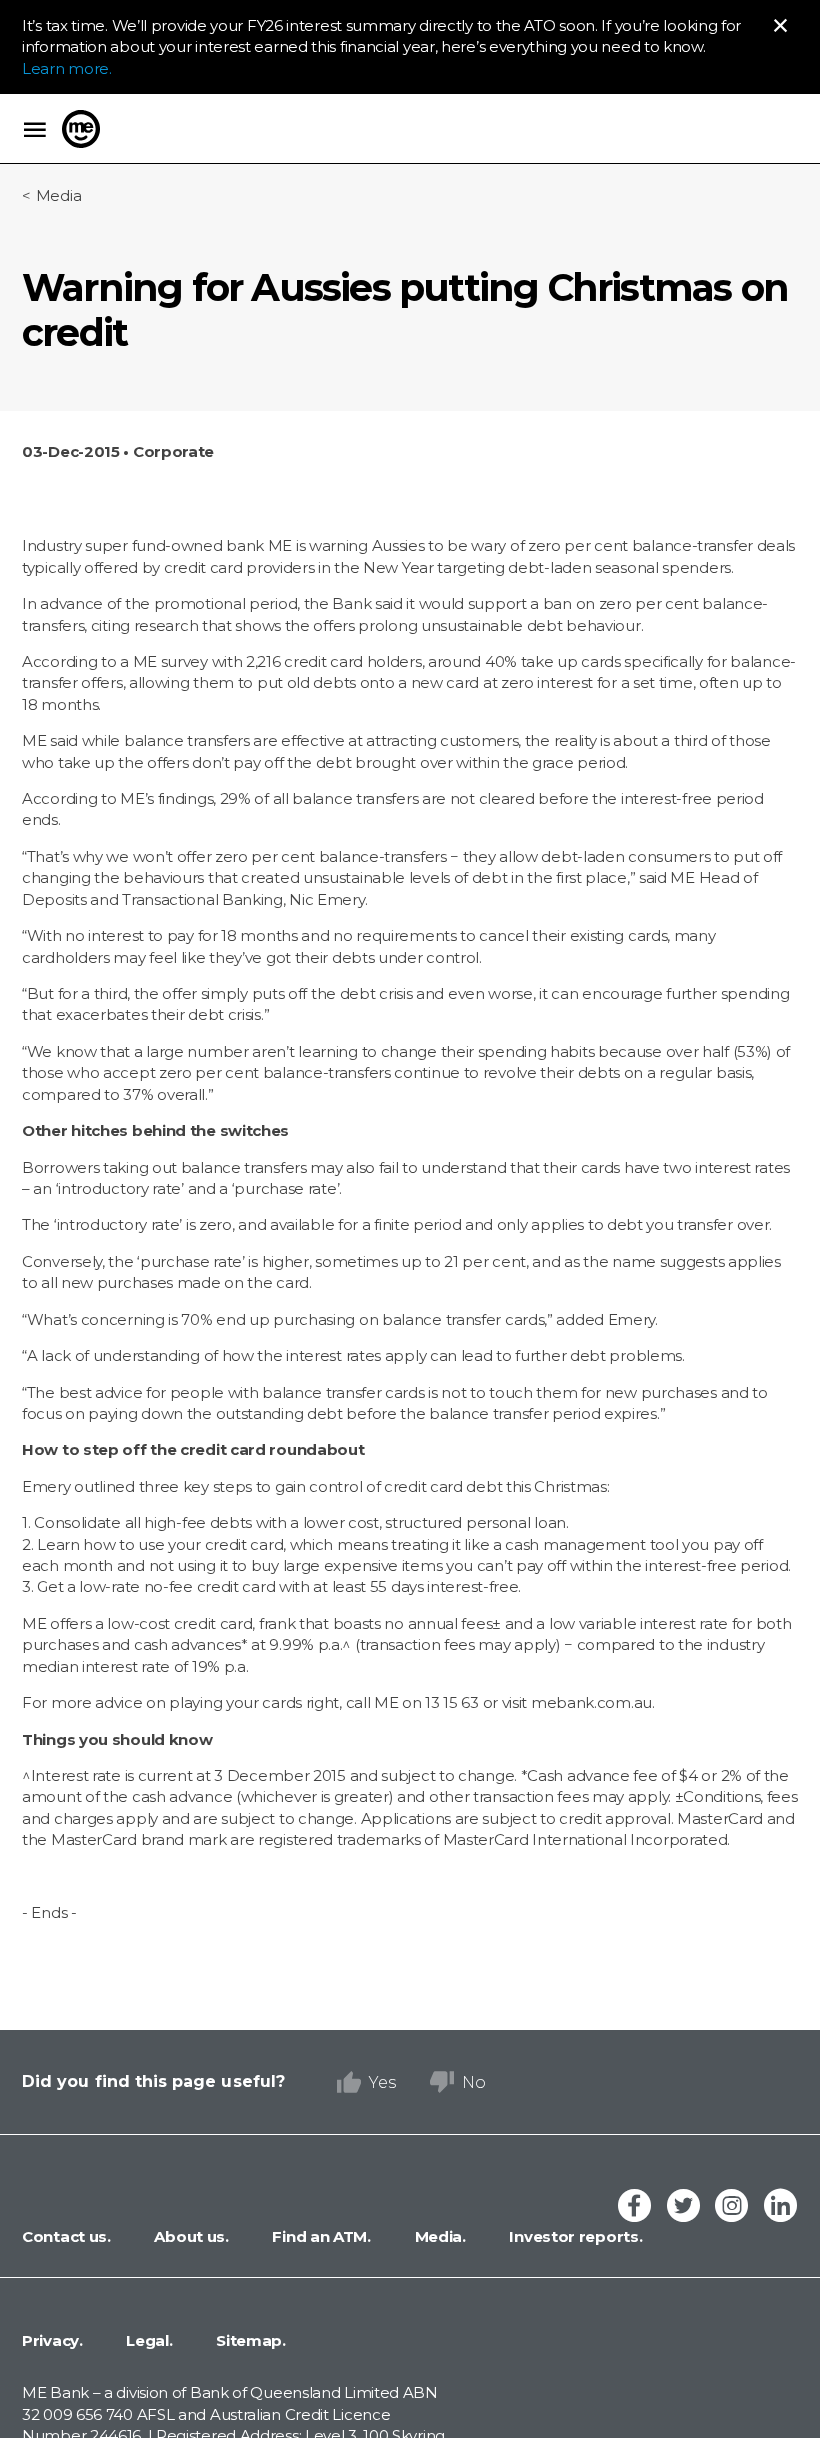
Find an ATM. (320, 2236)
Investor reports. (574, 2236)
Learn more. (67, 68)
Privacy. (52, 2340)
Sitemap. (249, 2340)
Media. (438, 2236)
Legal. (148, 2340)
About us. (190, 2236)
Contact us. (66, 2236)
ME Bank (81, 129)
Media (58, 195)
